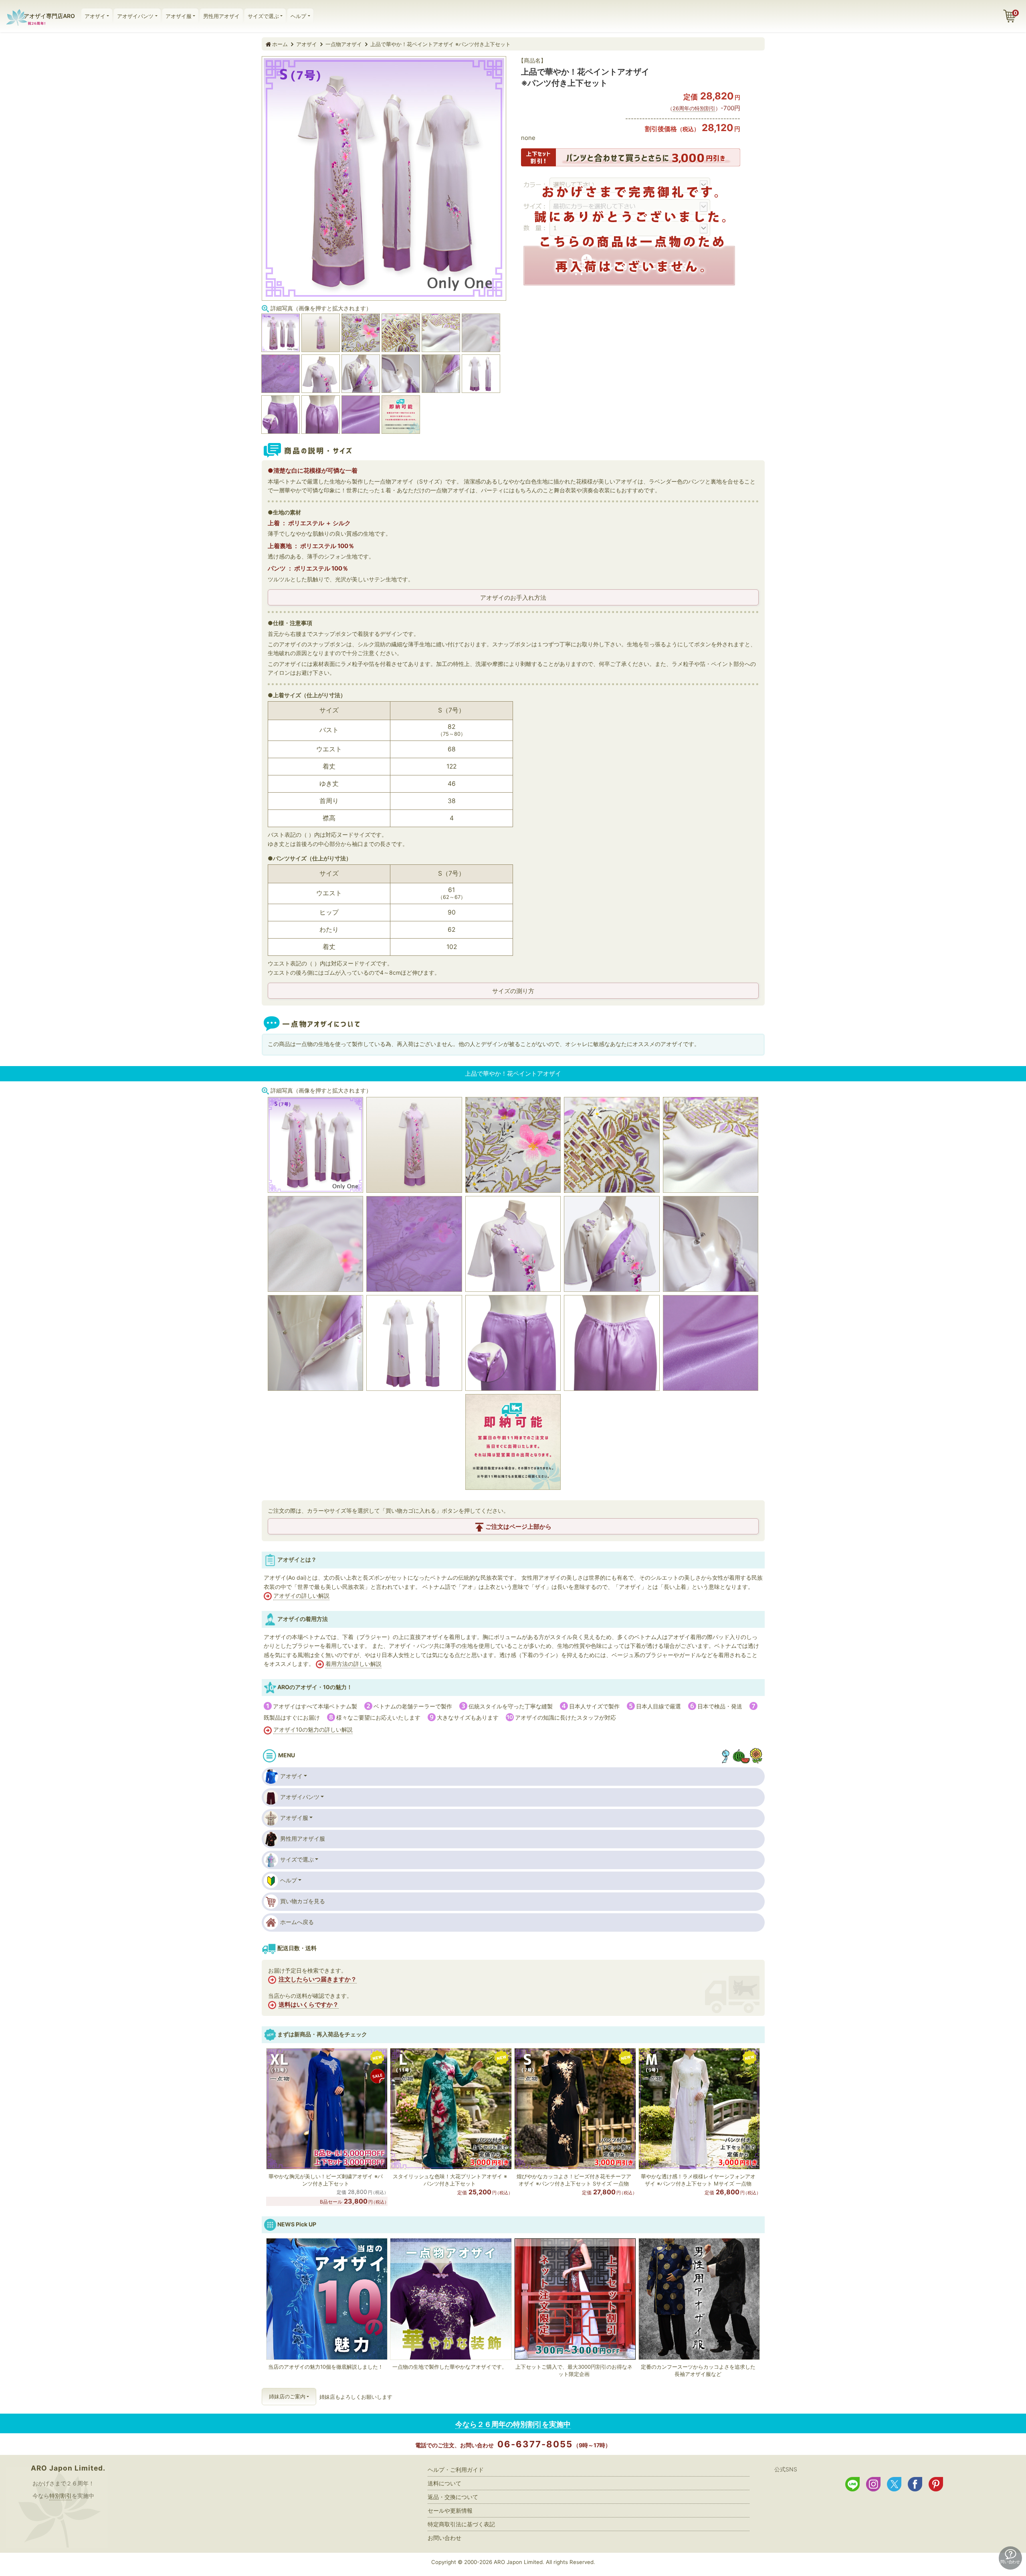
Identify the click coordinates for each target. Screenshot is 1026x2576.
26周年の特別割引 (694, 108)
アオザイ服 (179, 16)
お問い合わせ (444, 2538)
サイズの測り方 (513, 991)
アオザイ (95, 16)
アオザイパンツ (135, 16)
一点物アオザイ (344, 44)
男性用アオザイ (221, 16)
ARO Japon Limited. (68, 2468)
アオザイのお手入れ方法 (513, 598)
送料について (444, 2483)
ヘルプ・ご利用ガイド (456, 2470)
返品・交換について (453, 2497)
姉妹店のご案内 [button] (287, 2396)
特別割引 (61, 2496)
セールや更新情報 (450, 2510)
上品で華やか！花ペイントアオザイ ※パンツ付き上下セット (440, 44)
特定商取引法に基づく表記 (461, 2524)
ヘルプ (298, 16)
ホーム (280, 44)
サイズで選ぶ (263, 16)
